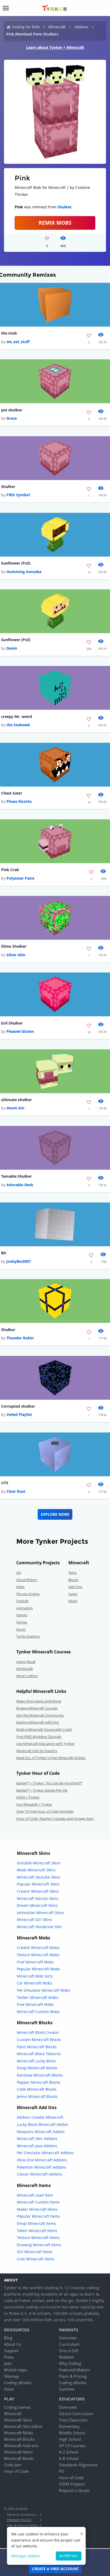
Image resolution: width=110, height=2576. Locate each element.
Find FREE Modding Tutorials (39, 1737)
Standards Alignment (78, 2465)
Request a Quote (74, 2490)
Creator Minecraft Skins (38, 1891)
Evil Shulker (12, 1023)
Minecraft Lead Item (35, 2195)
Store (9, 2389)
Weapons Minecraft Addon (41, 2132)
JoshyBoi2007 (19, 1261)
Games (22, 1615)
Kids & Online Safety (22, 2525)
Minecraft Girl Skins (34, 1920)
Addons (81, 27)
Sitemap (11, 2376)
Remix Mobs (55, 223)
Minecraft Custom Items (38, 2202)
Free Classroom (73, 2420)
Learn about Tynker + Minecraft (55, 47)
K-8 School (69, 2458)
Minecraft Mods (19, 2458)
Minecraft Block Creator (38, 2032)
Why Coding (70, 2363)
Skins (72, 1573)
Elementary (69, 2426)
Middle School (72, 2433)
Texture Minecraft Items (38, 2238)
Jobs (8, 2363)
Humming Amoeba (24, 572)
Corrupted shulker (18, 1406)
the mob (9, 333)
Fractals (22, 1601)
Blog (8, 2338)
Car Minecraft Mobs (35, 1983)
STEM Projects (72, 2484)
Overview (68, 2338)
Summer (67, 2389)
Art (19, 1573)
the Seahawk (18, 725)
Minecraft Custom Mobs (38, 2012)
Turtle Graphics (28, 1636)
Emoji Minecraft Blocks (37, 2068)
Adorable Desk (20, 1185)
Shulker (64, 207)
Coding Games (17, 2407)
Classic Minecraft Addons (40, 2174)
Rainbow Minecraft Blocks (40, 2075)
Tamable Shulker (16, 1176)
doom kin (15, 1108)
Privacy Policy (19, 2520)
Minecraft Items (18, 2452)
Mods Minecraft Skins (36, 1870)
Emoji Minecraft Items (36, 2223)
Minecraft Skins (18, 2420)
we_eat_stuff (18, 342)
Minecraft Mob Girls (35, 1976)
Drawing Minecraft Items (39, 2245)
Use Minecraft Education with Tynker (45, 1744)
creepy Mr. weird (17, 717)
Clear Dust (16, 1491)
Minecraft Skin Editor (23, 2426)
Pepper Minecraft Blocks (39, 2082)
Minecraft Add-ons (21, 2446)
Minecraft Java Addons (37, 2146)
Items (73, 1594)
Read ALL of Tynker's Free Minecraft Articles (51, 1758)
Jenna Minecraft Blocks (37, 2096)
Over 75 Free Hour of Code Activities (45, 1811)
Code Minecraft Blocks (37, 2089)
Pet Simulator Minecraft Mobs (44, 1990)
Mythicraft (25, 1669)
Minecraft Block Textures (39, 2054)
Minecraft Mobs (19, 2433)
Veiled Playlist (19, 1414)
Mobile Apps (16, 2370)
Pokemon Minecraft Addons (42, 2167)
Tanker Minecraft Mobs (38, 1997)
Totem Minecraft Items (37, 2231)
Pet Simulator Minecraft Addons (45, 2153)
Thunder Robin (20, 1338)
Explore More (55, 1514)
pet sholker (12, 410)
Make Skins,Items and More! (39, 1701)
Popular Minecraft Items (38, 2216)
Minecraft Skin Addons (37, 2139)
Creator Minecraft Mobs (38, 1948)
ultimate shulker (16, 1100)
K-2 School (69, 2452)
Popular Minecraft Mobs (38, 1969)
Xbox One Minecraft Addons (42, 2160)
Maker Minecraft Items (37, 2209)
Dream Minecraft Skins (37, 1905)
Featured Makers (74, 2370)
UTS (5, 1483)
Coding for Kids (26, 27)
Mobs (73, 1601)
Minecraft (57, 27)
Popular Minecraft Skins (38, 1884)
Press (9, 2357)
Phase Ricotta (19, 801)
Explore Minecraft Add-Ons (38, 1722)
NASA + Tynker (28, 1797)
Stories (22, 1622)
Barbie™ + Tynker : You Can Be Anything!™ (49, 1783)
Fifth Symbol (18, 495)
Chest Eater (12, 793)
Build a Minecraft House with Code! (44, 1729)
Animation (25, 1608)
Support (11, 2351)
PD (62, 2471)
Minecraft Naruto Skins (38, 1898)
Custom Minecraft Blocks (39, 2040)
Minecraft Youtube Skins (39, 1877)
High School (70, 2439)
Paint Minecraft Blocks (37, 2047)
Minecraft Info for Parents (37, 1751)
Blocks (73, 1580)
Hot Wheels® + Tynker (34, 1804)
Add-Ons (75, 1587)
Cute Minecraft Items (36, 2259)
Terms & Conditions (22, 2515)
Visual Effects (27, 1580)
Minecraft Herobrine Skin (39, 1927)
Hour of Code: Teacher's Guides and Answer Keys (55, 1819)
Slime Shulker (14, 946)
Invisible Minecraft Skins (39, 1863)
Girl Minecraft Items (35, 2252)
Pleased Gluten (20, 1031)
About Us (13, 2344)
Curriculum (69, 2344)
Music (21, 1629)
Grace (12, 418)
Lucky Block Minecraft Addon (43, 2124)
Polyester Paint (20, 878)
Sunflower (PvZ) (16, 563)
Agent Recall (26, 1662)
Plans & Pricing (73, 2376)
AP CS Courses (72, 2446)
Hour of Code (16, 2471)
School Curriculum (76, 2414)
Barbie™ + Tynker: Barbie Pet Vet (42, 1790)
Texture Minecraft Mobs (38, 1955)
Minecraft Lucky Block (36, 2061)
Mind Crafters (27, 1676)
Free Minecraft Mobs (35, 2004)
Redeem (66, 2357)
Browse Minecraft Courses (37, 1708)
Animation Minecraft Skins (40, 1913)
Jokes (20, 1587)
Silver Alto (16, 955)
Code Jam (13, 2465)
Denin (12, 648)
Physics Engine (28, 1594)
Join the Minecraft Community (40, 1715)
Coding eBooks (18, 2383)
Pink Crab (10, 870)
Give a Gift (69, 2351)
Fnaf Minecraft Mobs (35, 1962)
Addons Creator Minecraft (40, 2117)
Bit (4, 1253)
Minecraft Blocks (19, 2439)
